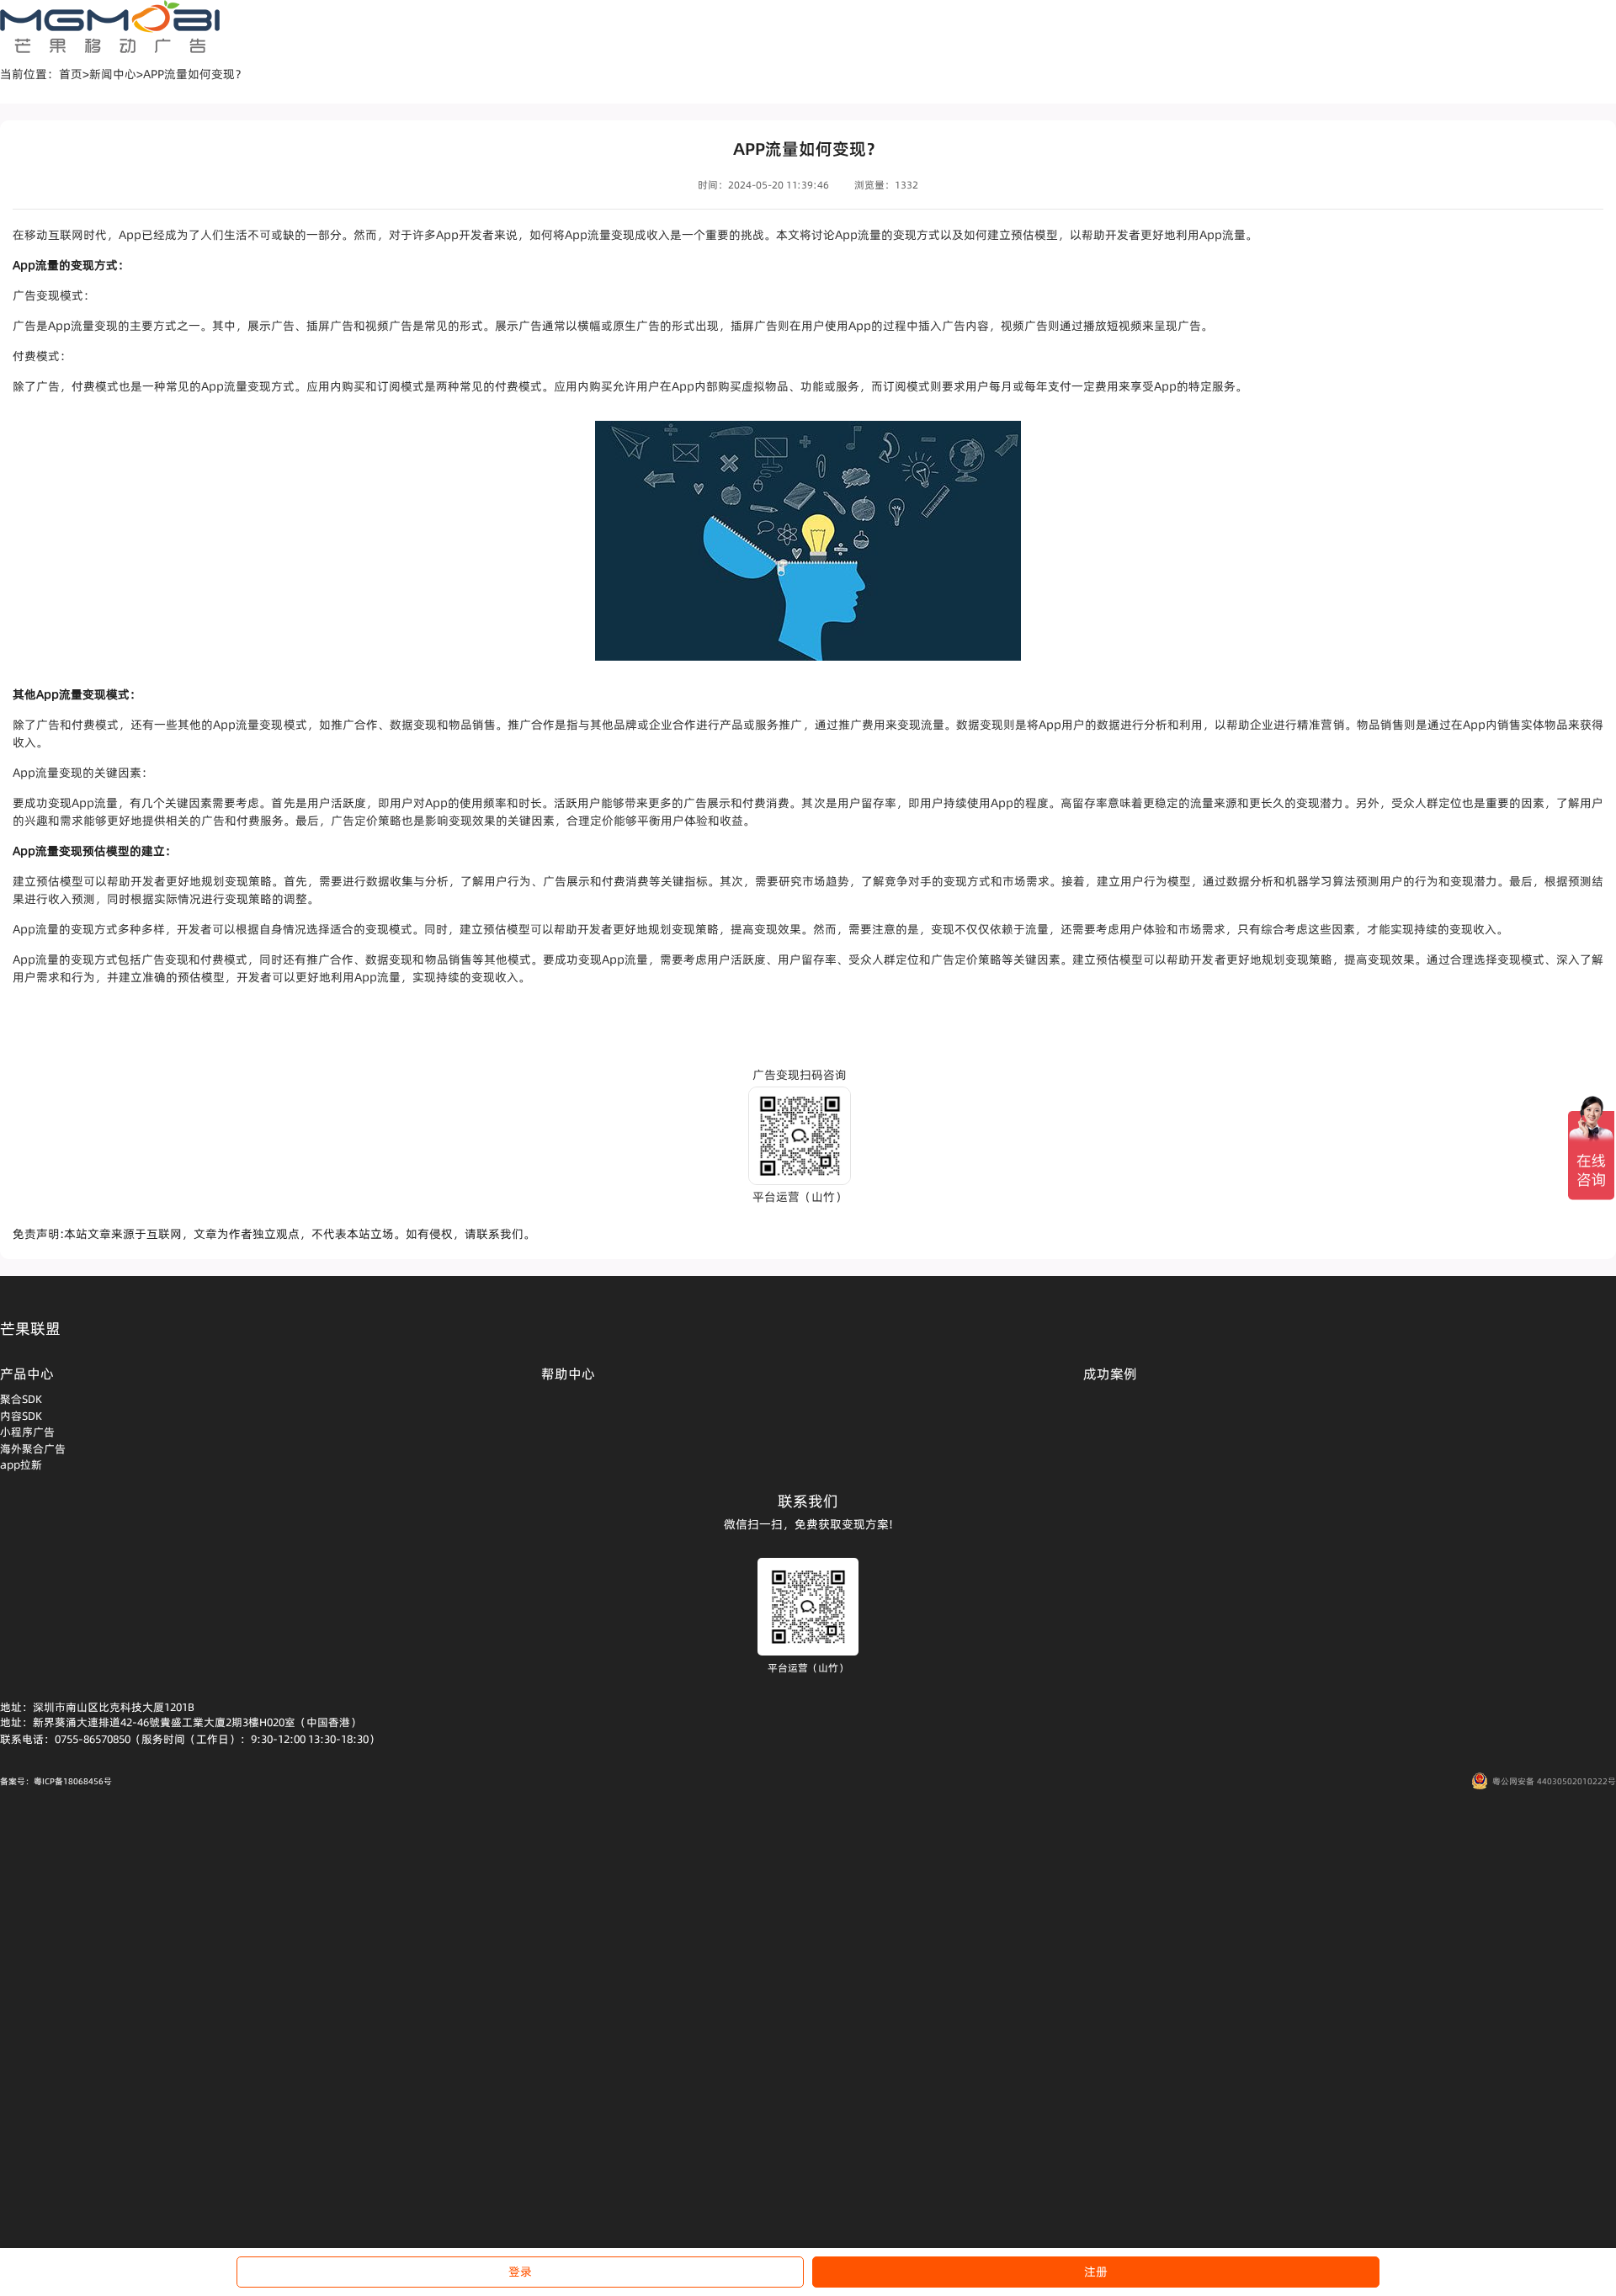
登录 (520, 2272)
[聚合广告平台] (110, 27)
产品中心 (27, 1374)
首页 (71, 74)
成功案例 (1110, 1374)
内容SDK (21, 1416)
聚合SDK (21, 1399)
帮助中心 (568, 1374)
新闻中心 (113, 74)
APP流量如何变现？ (195, 74)
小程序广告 (27, 1432)
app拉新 (21, 1464)
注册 (1096, 2272)
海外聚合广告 (33, 1448)
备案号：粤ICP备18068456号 (56, 1781)
